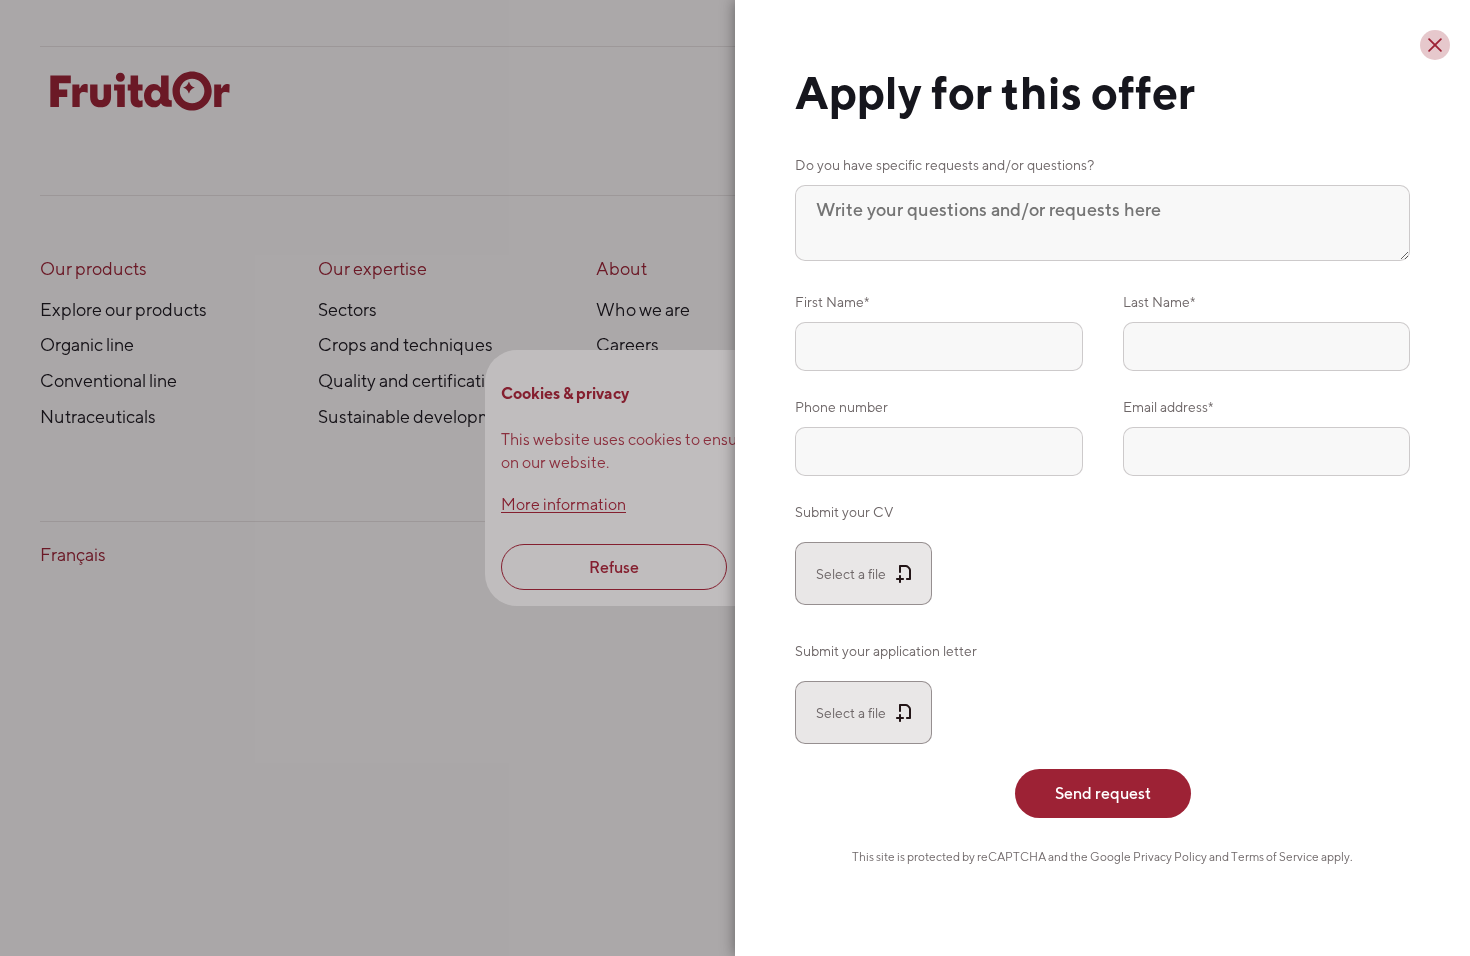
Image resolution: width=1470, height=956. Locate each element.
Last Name (1156, 301)
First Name (829, 301)
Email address (1165, 406)
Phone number (841, 406)
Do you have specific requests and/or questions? (944, 164)
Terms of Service (1275, 856)
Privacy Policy (1170, 856)
